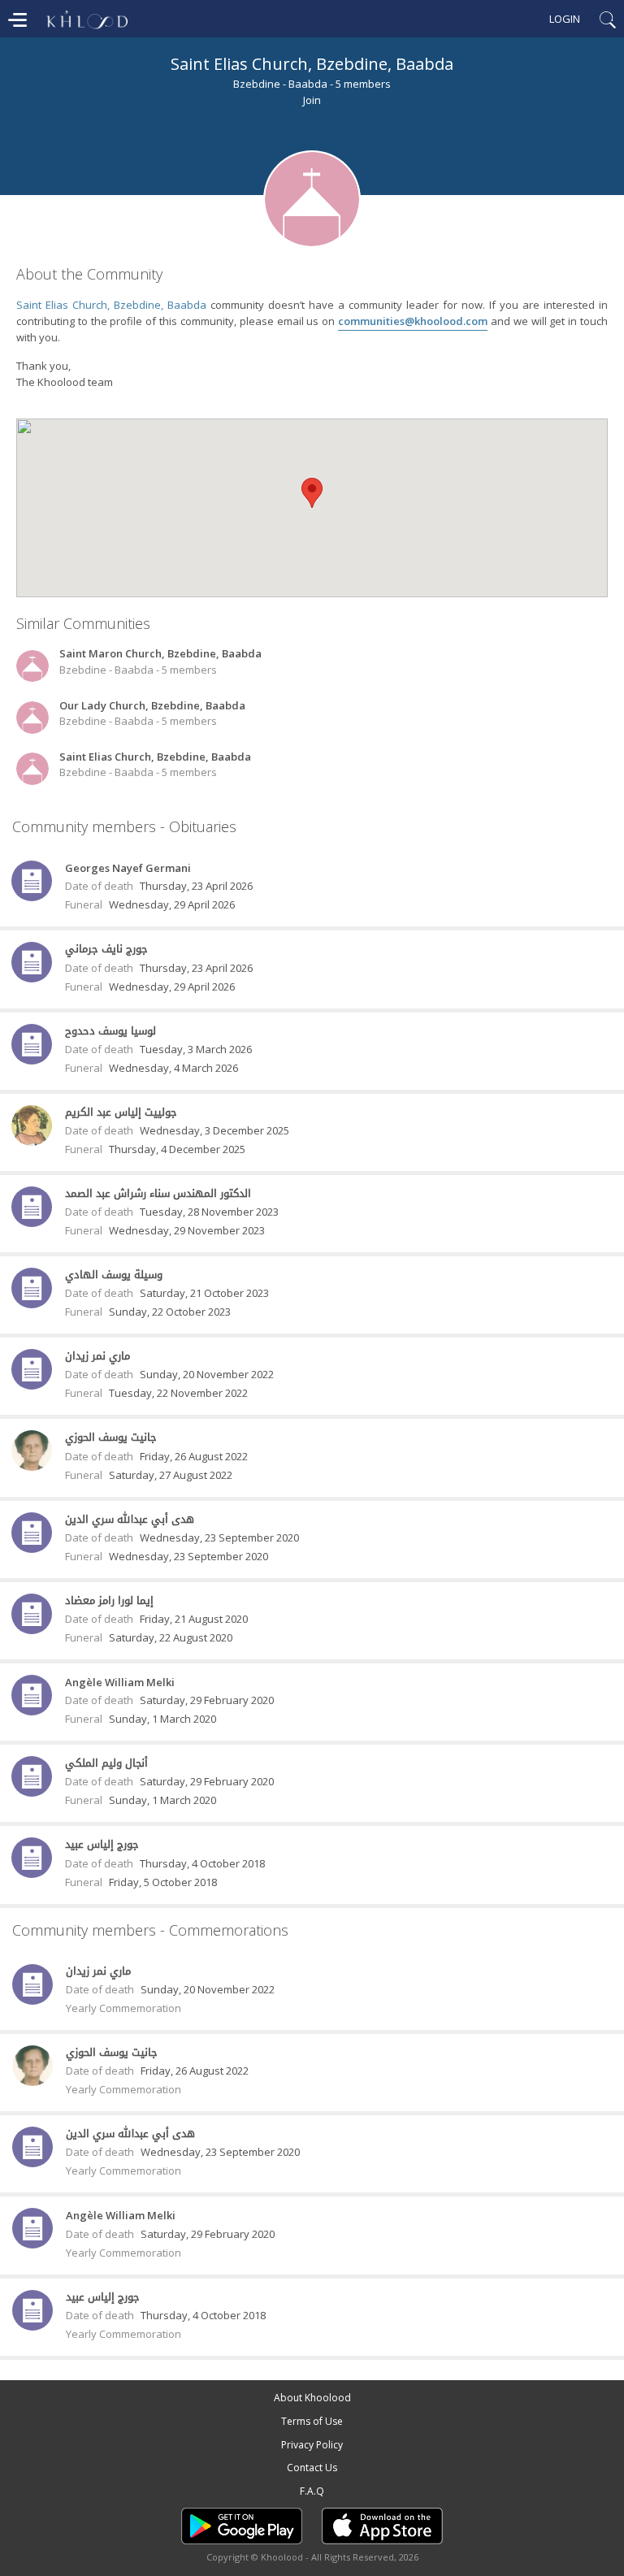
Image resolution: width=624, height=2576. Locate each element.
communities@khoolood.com (413, 321)
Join (312, 100)
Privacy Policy (312, 2445)
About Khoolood (312, 2398)
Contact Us (312, 2468)
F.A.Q (312, 2491)
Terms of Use (312, 2421)
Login (565, 19)
